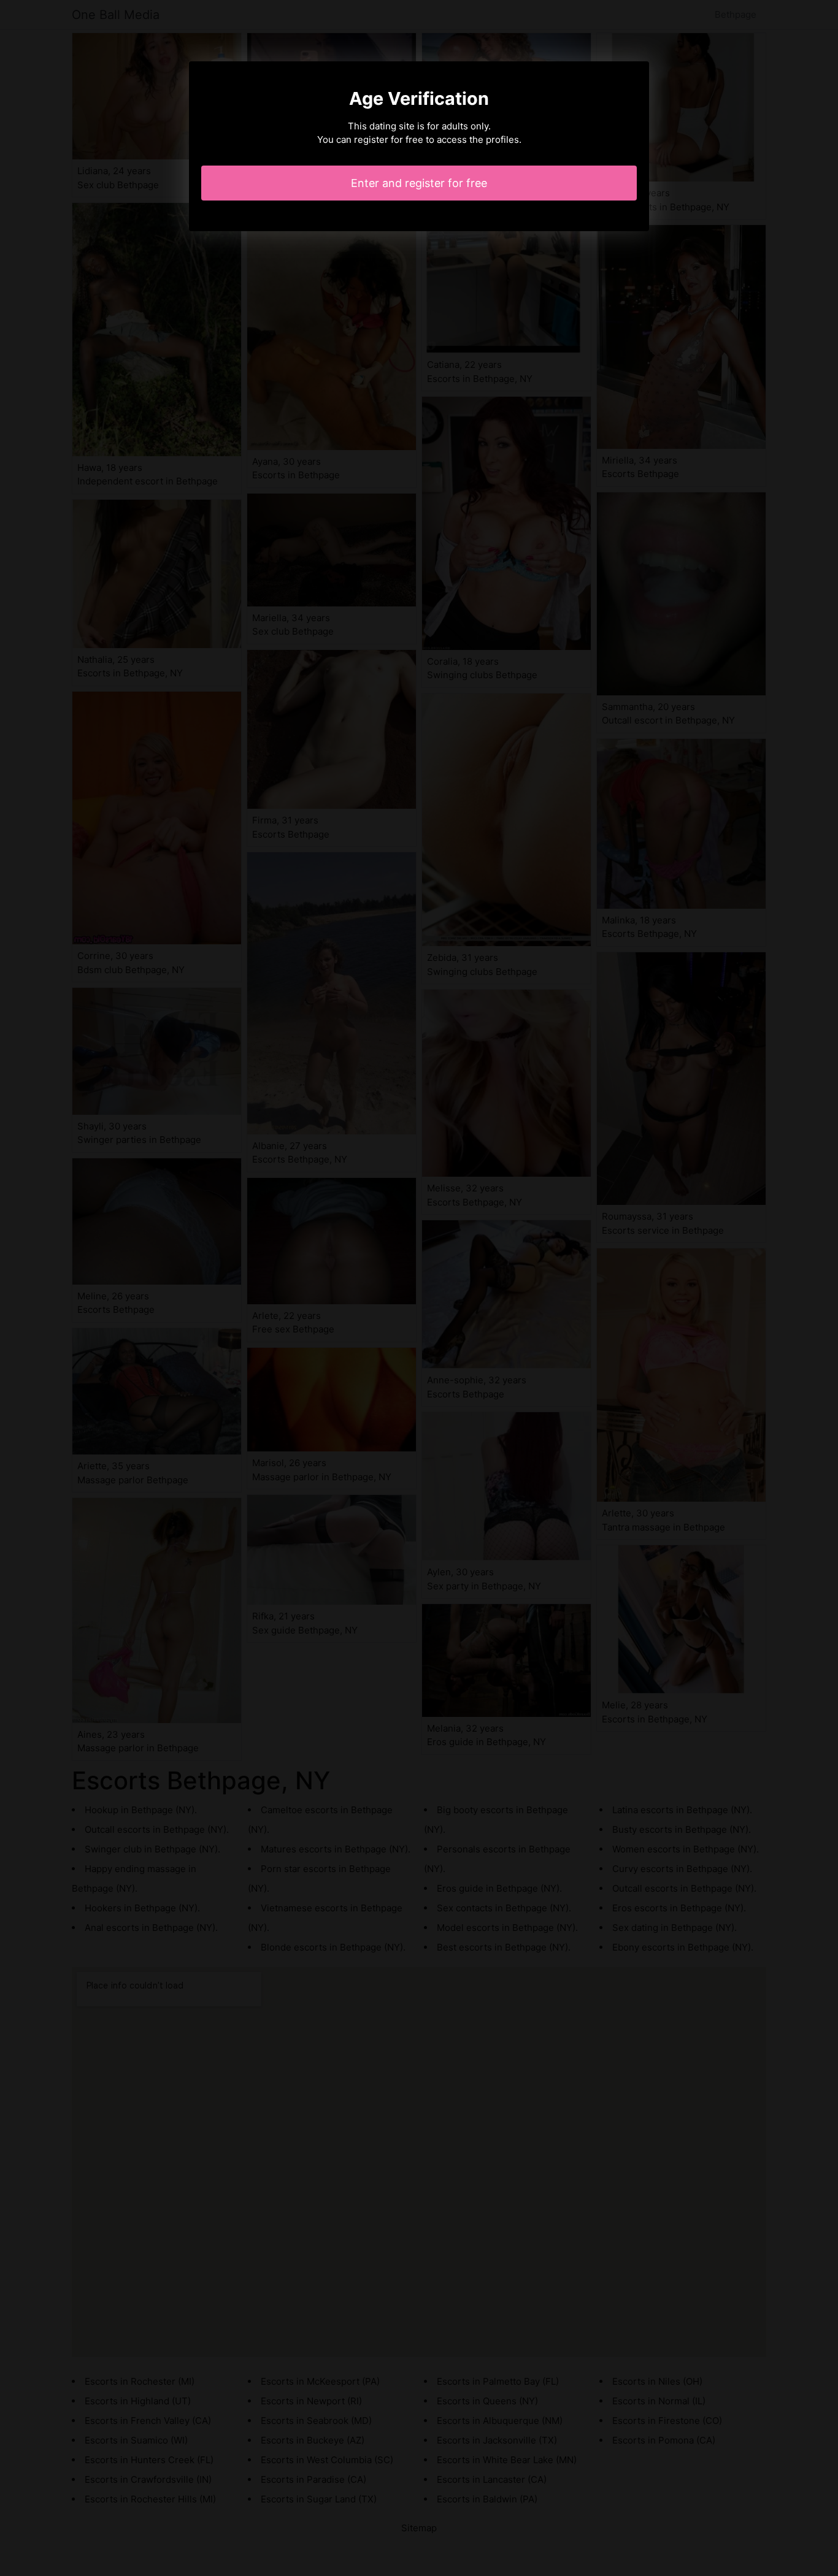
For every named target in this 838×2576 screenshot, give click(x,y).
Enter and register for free (419, 183)
